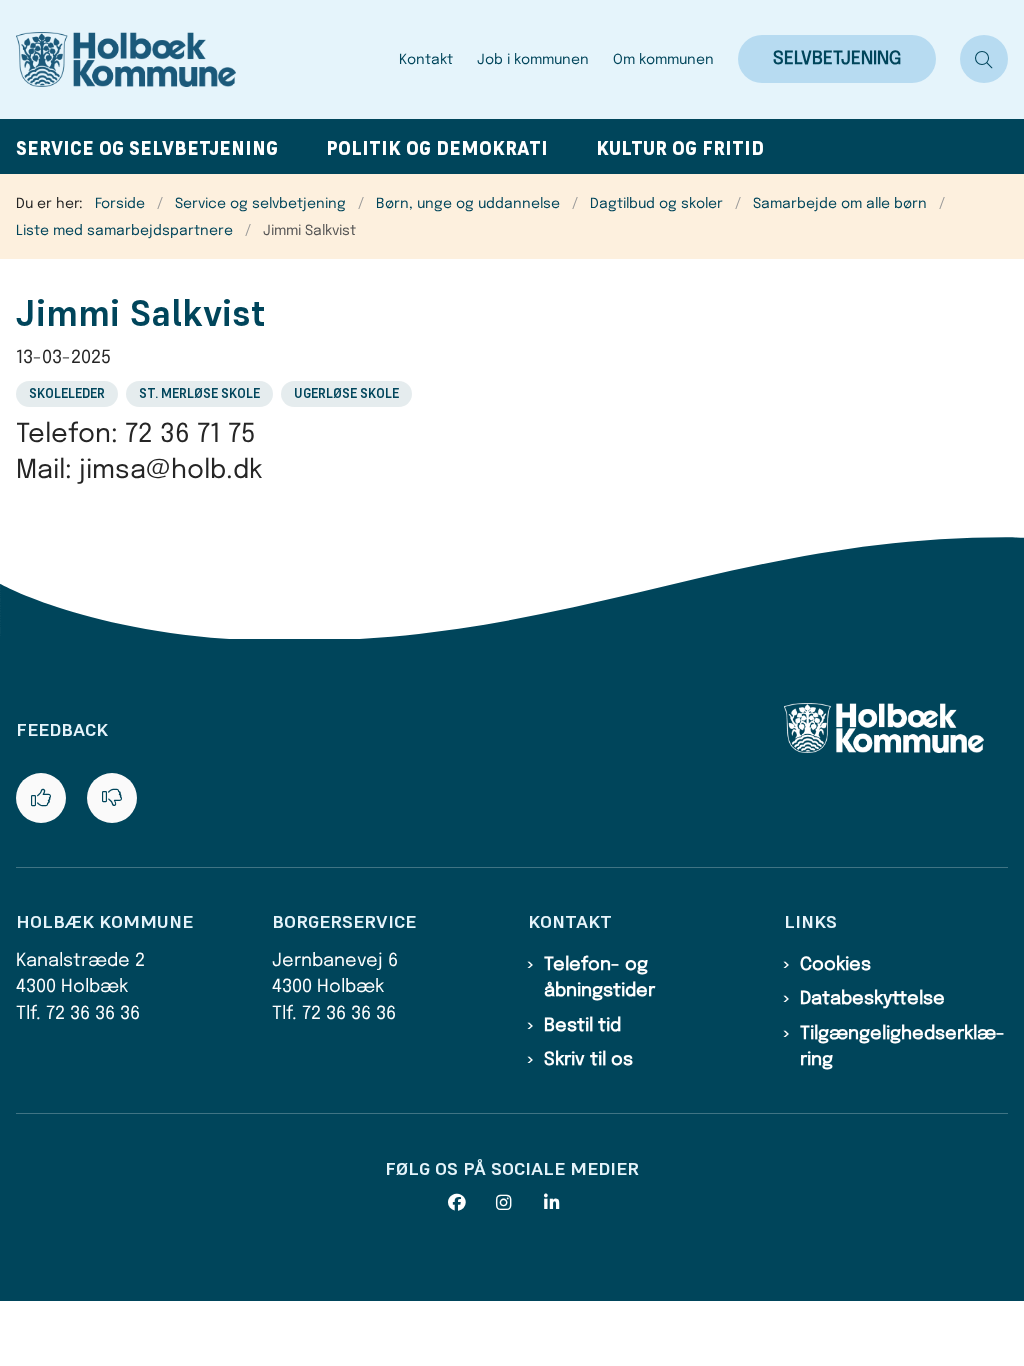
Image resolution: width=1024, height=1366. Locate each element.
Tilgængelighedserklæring (902, 1047)
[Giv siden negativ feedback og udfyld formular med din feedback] (112, 798)
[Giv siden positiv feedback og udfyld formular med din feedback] (41, 798)
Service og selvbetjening (147, 148)
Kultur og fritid (680, 148)
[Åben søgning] (984, 59)
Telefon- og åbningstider (599, 978)
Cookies (835, 965)
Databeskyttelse (872, 999)
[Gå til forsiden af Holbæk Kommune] (201, 59)
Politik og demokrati (437, 148)
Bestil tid (582, 1026)
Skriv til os (588, 1060)
